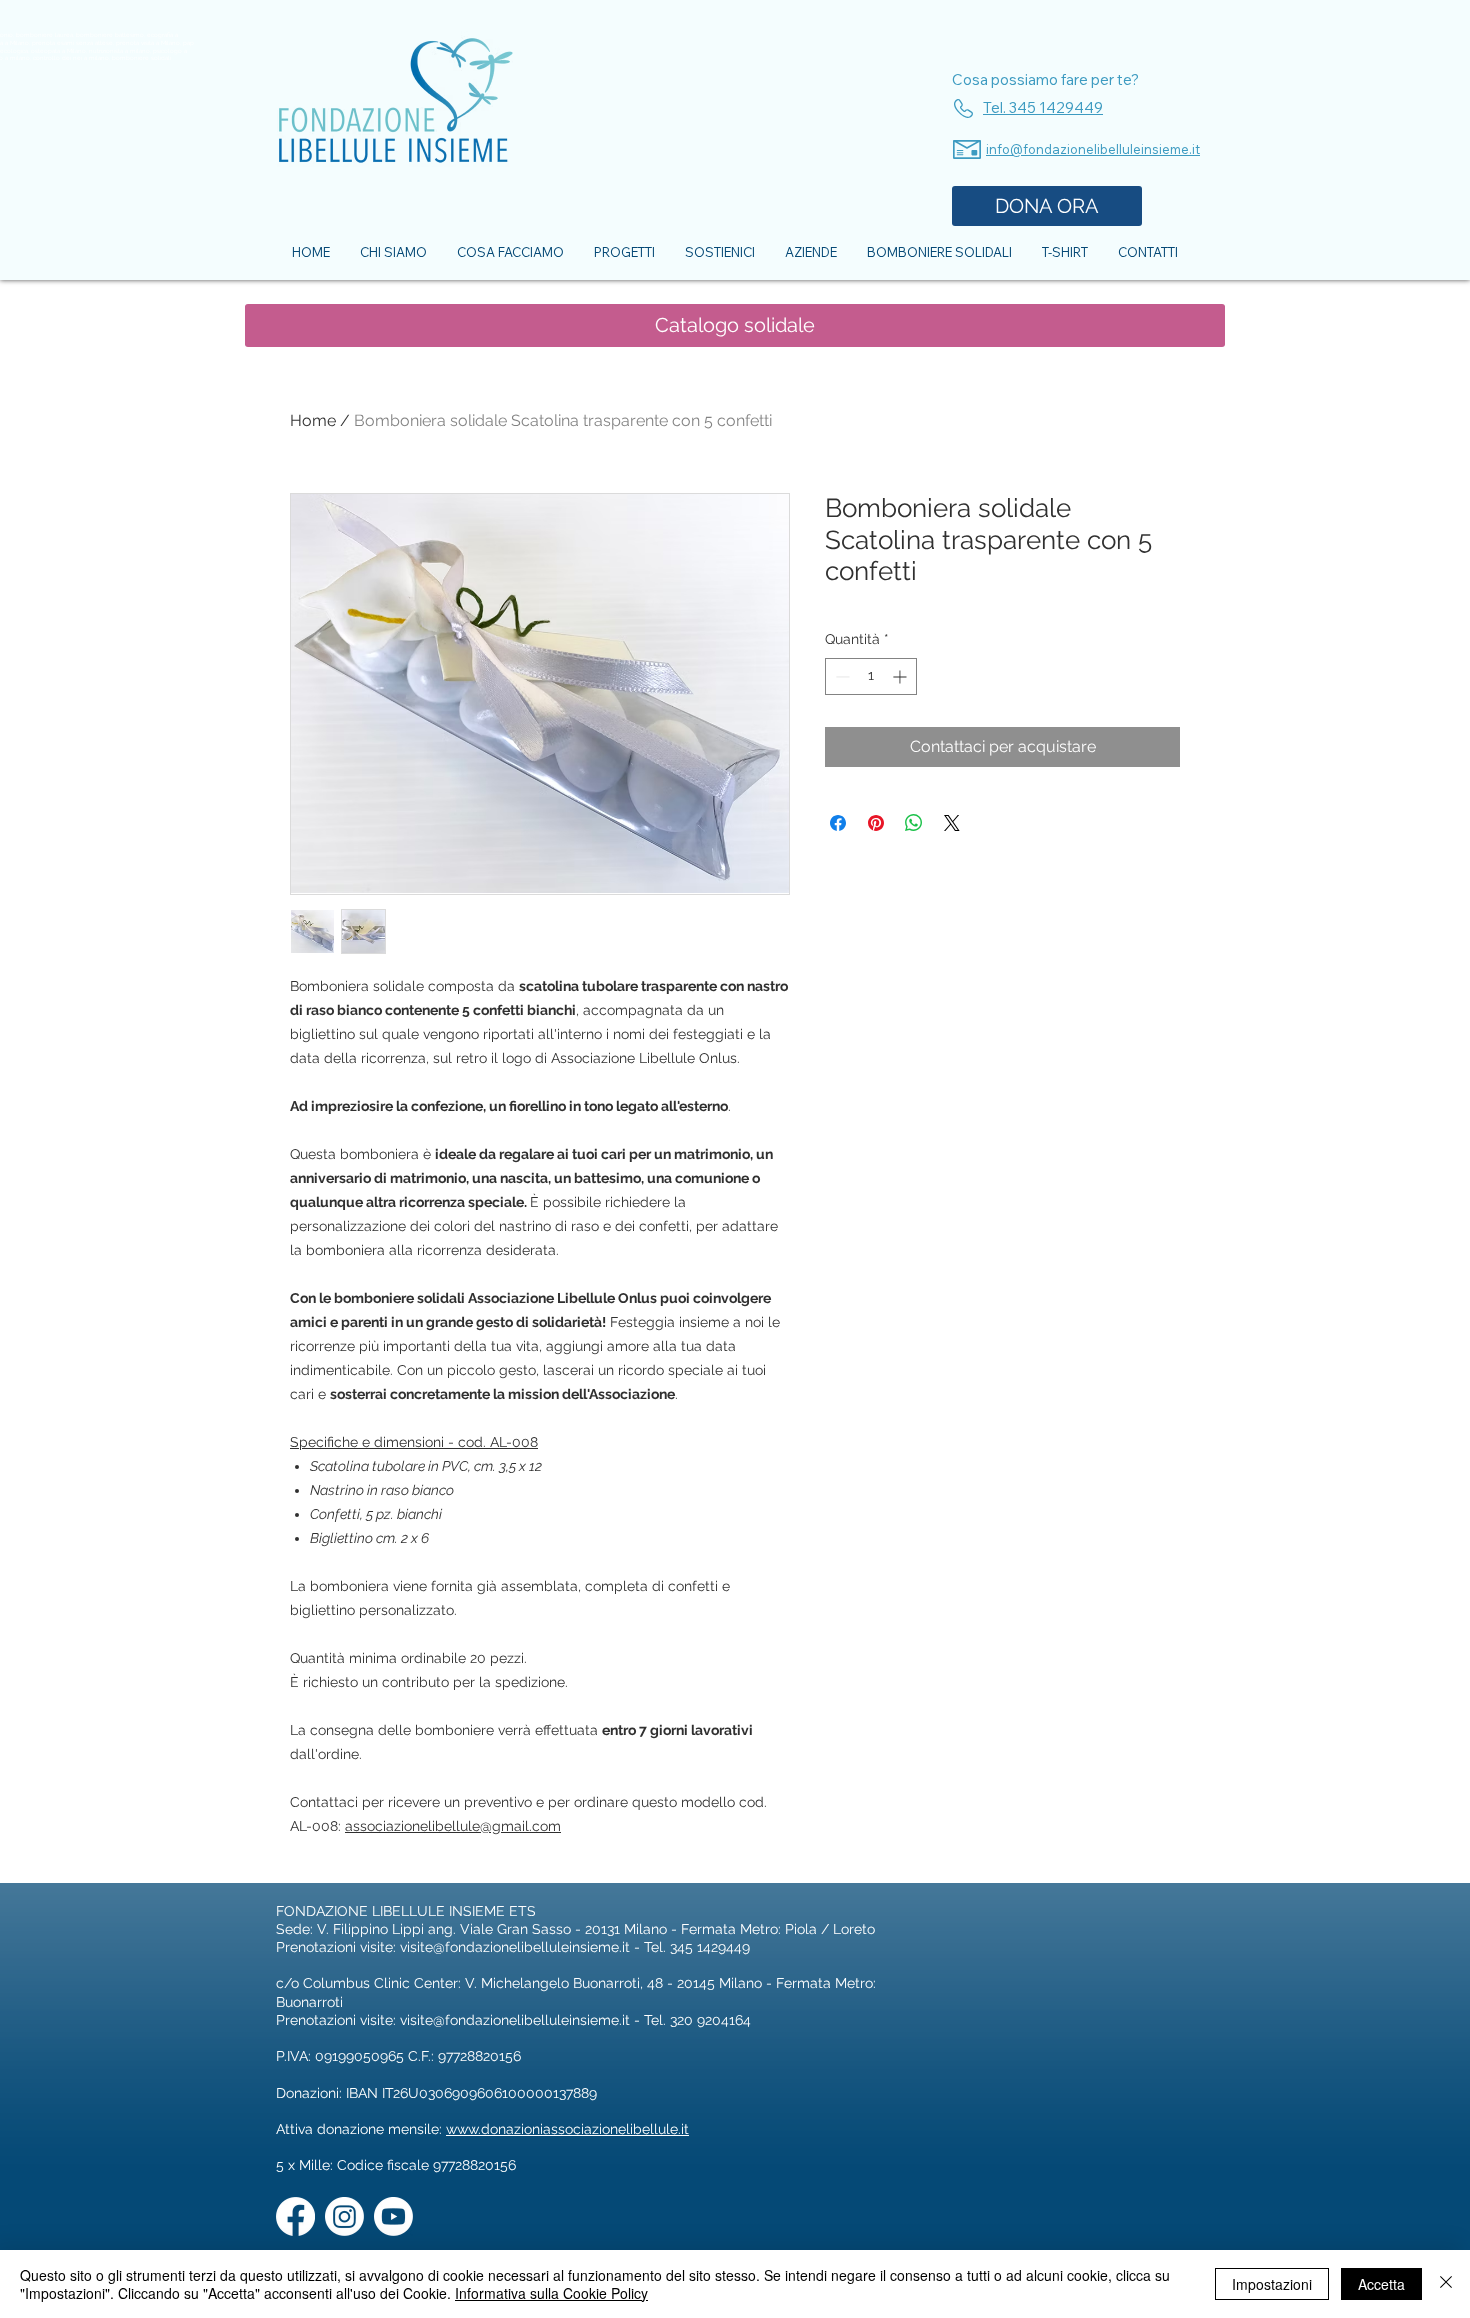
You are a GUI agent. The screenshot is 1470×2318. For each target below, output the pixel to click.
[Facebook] (295, 2216)
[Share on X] (952, 823)
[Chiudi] (1446, 2284)
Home (313, 420)
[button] (735, 325)
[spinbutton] (871, 676)
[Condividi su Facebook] (838, 823)
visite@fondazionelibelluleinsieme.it (515, 1947)
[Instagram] (344, 2216)
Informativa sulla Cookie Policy (551, 2293)
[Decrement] (840, 676)
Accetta (1381, 2284)
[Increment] (901, 676)
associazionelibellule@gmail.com (453, 1826)
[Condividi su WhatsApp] (914, 823)
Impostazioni (1272, 2284)
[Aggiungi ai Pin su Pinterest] (876, 823)
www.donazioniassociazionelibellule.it (567, 2129)
